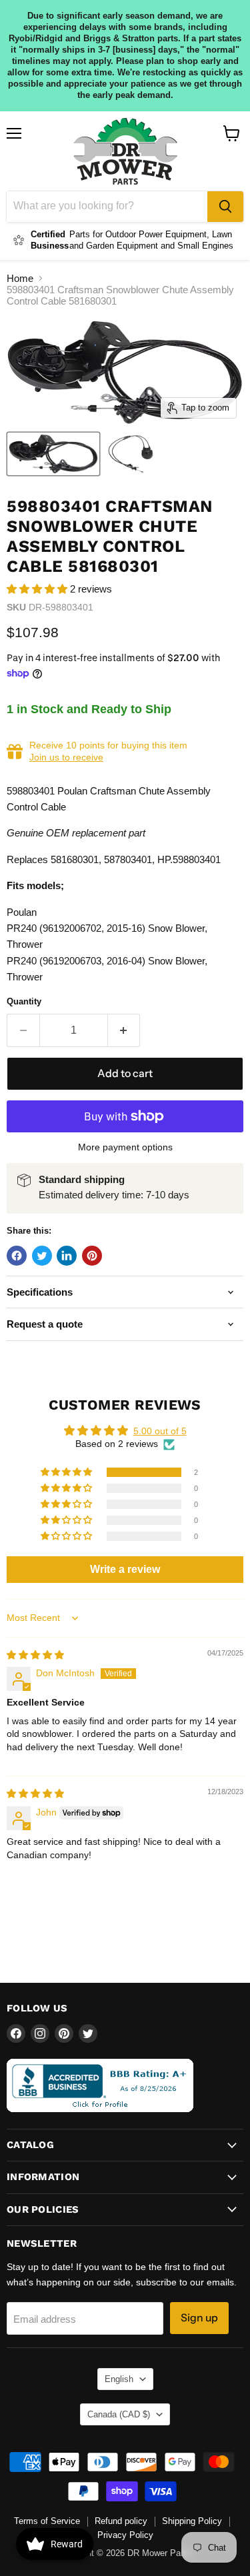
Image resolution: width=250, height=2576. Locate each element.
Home (20, 278)
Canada (119, 2414)
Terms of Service (47, 2521)
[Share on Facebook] (17, 1256)
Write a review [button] (125, 1569)
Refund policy (121, 2521)
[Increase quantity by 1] (124, 1030)
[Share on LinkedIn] (67, 1256)
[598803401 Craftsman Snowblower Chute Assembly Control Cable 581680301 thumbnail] (53, 454)
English (119, 2379)
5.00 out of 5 (160, 1431)
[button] (38, 589)
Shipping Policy (192, 2521)
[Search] (225, 207)
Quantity (24, 1001)
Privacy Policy (125, 2535)
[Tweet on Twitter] (42, 1256)
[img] (35, 1655)
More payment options (125, 1147)
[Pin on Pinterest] (92, 1256)
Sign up (199, 2318)
